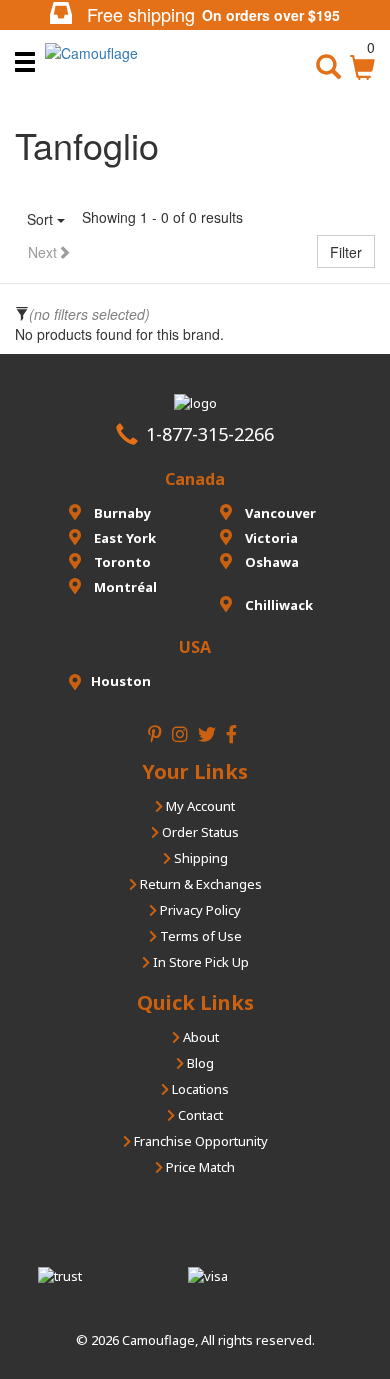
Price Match (199, 1167)
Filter (346, 252)
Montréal (124, 587)
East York (123, 538)
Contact (199, 1115)
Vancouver (279, 513)
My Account (199, 806)
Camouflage (158, 1340)
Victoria (270, 538)
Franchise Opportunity (199, 1141)
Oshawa (270, 562)
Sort (42, 219)
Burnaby (121, 513)
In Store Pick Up (199, 962)
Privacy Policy (199, 910)
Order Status (199, 832)
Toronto (121, 562)
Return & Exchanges (199, 884)
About (199, 1037)
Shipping (199, 858)
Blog (199, 1063)
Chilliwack (277, 605)
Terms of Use (199, 936)
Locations (199, 1089)
